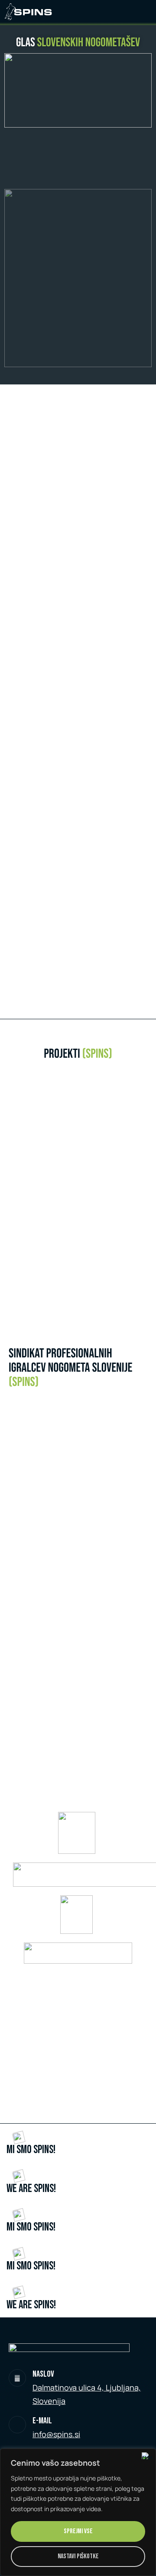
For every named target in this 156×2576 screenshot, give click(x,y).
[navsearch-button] (145, 13)
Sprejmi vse (78, 2531)
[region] (78, 2512)
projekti (78, 1054)
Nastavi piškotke (78, 2556)
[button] (86, 1187)
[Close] (147, 2456)
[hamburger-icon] (126, 13)
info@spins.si (56, 2434)
